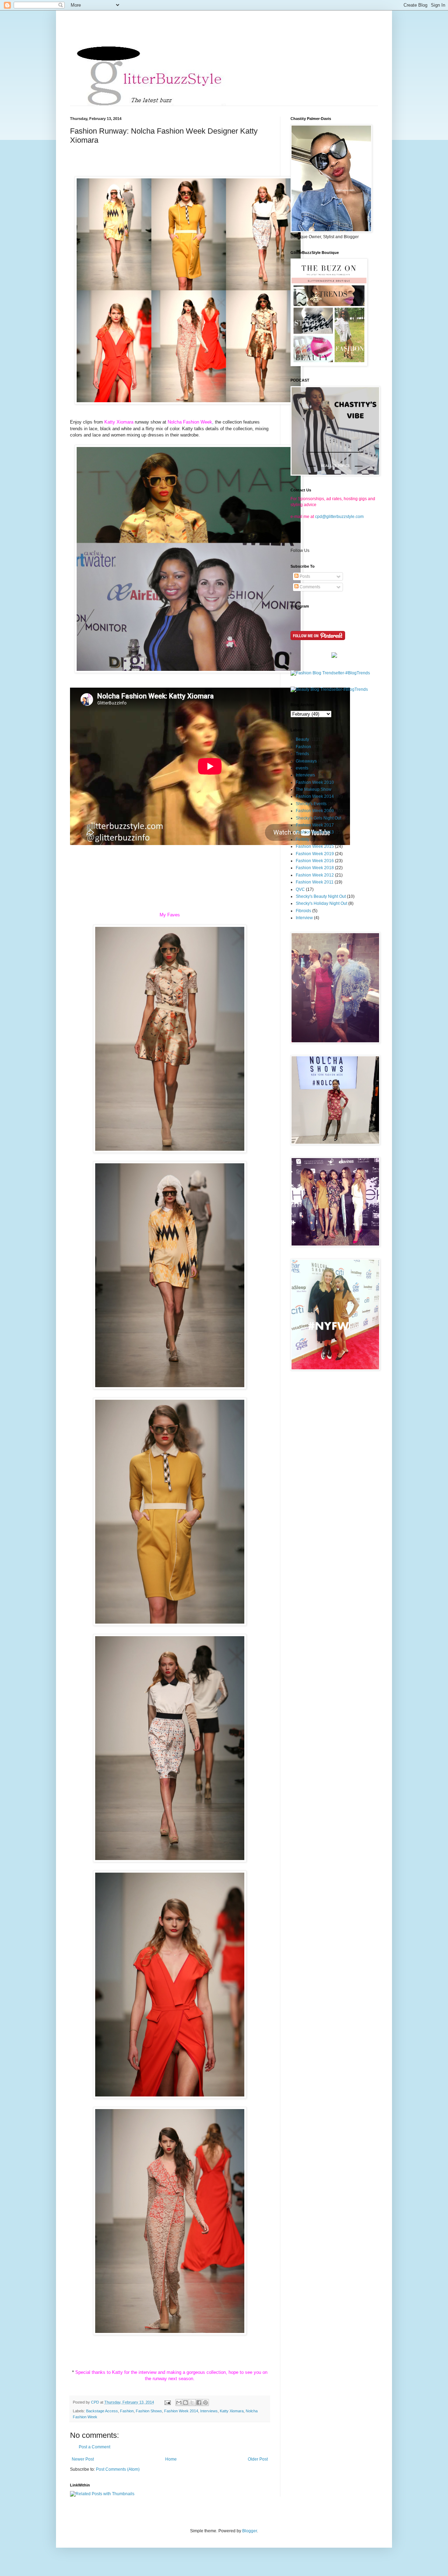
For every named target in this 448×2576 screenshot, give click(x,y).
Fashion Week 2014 (181, 2411)
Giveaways (306, 761)
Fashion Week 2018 (315, 868)
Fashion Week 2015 (315, 846)
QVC (300, 889)
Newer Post (83, 2459)
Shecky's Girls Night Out (318, 818)
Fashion (127, 2411)
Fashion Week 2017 (315, 825)
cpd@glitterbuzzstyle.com (339, 517)
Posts (304, 576)
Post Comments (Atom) (118, 2469)
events (302, 768)
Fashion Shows (149, 2411)
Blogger (250, 2531)
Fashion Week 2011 (315, 882)
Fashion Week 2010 (315, 782)
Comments (309, 587)
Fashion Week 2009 (315, 811)
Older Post (258, 2459)
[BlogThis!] (185, 2403)
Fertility (303, 839)
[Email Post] (167, 2402)
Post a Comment (94, 2447)
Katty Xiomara (232, 2411)
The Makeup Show (314, 789)
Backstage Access (102, 2411)
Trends (302, 754)
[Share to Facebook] (199, 2403)
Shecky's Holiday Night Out (321, 903)
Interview (304, 918)
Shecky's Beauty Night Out (321, 896)
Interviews (209, 2411)
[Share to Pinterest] (205, 2403)
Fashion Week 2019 (315, 854)
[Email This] (179, 2403)
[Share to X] (192, 2403)
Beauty (302, 739)
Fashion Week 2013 (315, 832)
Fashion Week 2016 (315, 861)
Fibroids (303, 911)
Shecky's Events (311, 804)
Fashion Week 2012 (315, 875)
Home (171, 2459)
